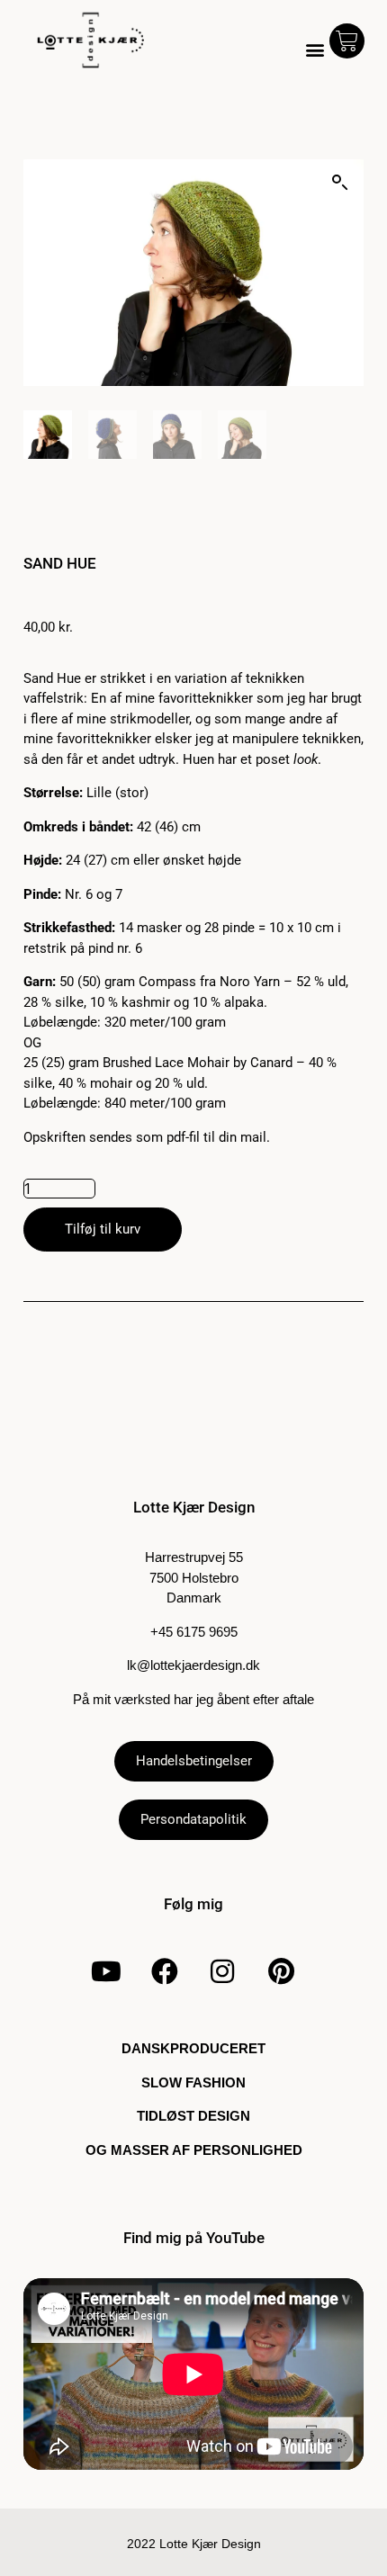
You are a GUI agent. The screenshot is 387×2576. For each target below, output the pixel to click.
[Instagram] (222, 1971)
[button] (315, 50)
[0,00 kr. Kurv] (347, 41)
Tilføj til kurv (103, 1229)
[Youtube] (106, 1971)
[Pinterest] (281, 1971)
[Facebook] (165, 1971)
